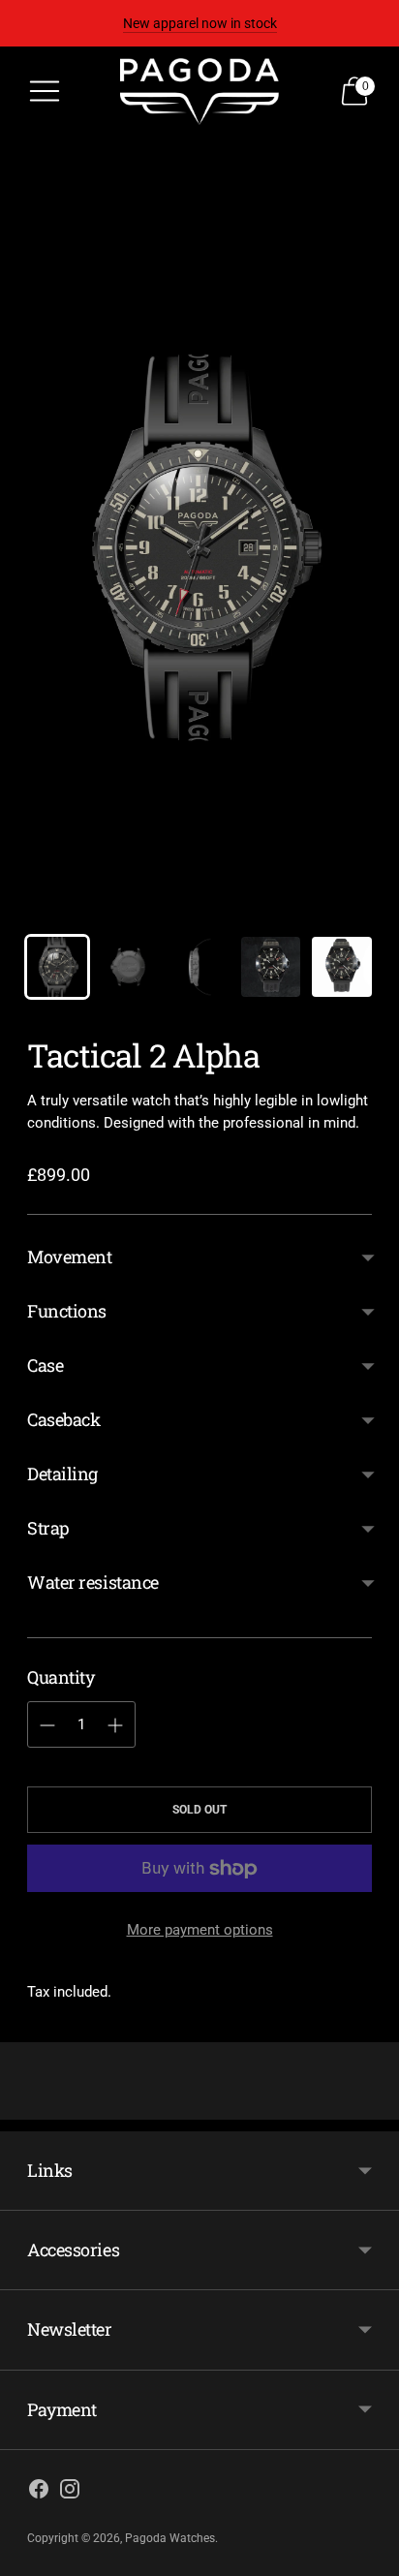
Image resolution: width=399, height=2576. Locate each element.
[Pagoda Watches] (200, 92)
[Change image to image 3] (199, 967)
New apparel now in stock (200, 23)
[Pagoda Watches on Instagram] (70, 2492)
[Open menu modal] (45, 91)
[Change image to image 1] (57, 967)
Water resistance (93, 1582)
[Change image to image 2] (129, 967)
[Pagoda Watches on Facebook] (39, 2492)
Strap (48, 1528)
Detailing (62, 1474)
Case (45, 1365)
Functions (67, 1311)
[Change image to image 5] (342, 967)
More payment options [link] (200, 1930)
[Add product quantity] (47, 1725)
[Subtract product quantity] (115, 1725)
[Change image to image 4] (271, 967)
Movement (69, 1257)
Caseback (63, 1419)
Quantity (61, 1677)
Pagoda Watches (170, 2538)
